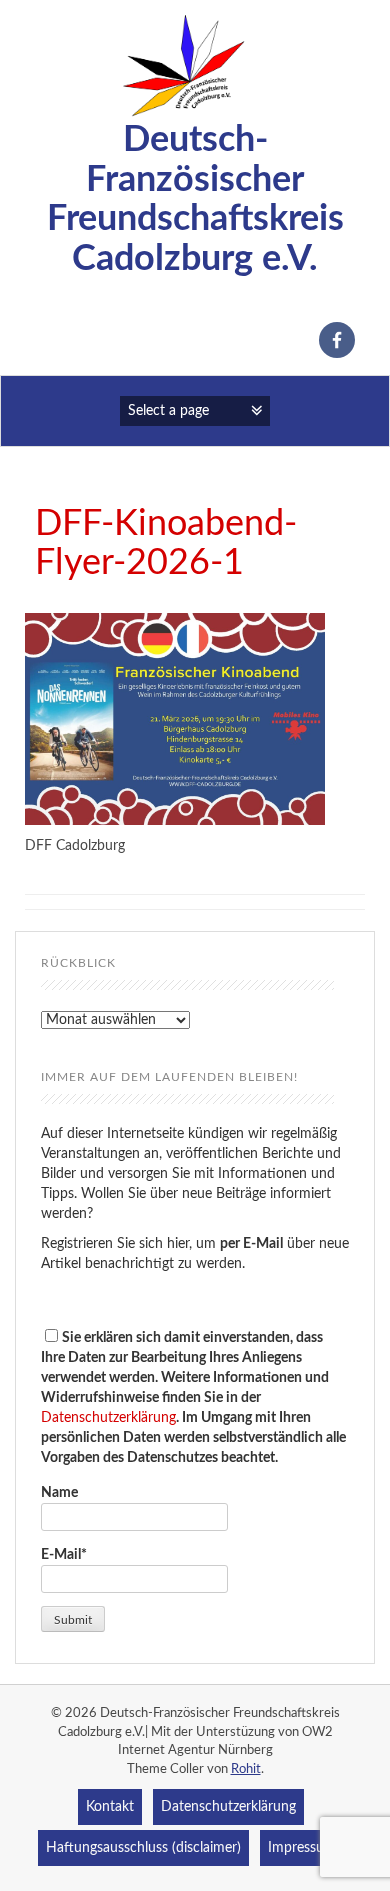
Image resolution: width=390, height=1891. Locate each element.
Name (59, 1493)
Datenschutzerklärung (108, 1418)
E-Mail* (64, 1555)
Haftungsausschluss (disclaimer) (143, 1848)
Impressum (302, 1848)
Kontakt (110, 1807)
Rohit (246, 1769)
